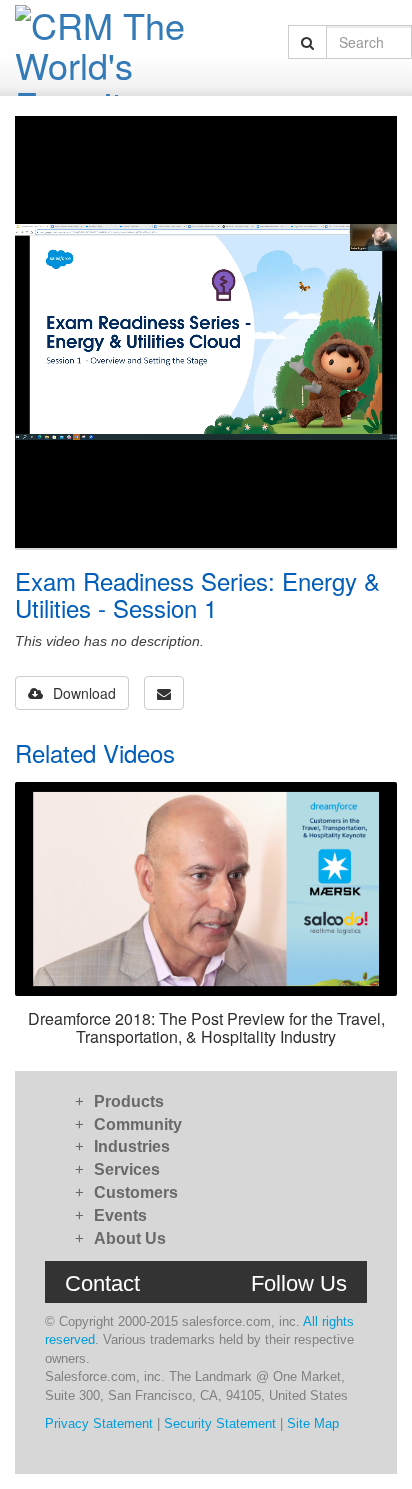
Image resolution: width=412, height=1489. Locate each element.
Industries (132, 1146)
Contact (102, 1283)
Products (129, 1101)
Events (120, 1215)
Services (127, 1169)
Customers (136, 1192)
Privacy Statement (99, 1423)
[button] (164, 693)
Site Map (313, 1423)
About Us (130, 1238)
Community (138, 1124)
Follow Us (299, 1283)
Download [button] (84, 693)
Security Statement (220, 1423)
